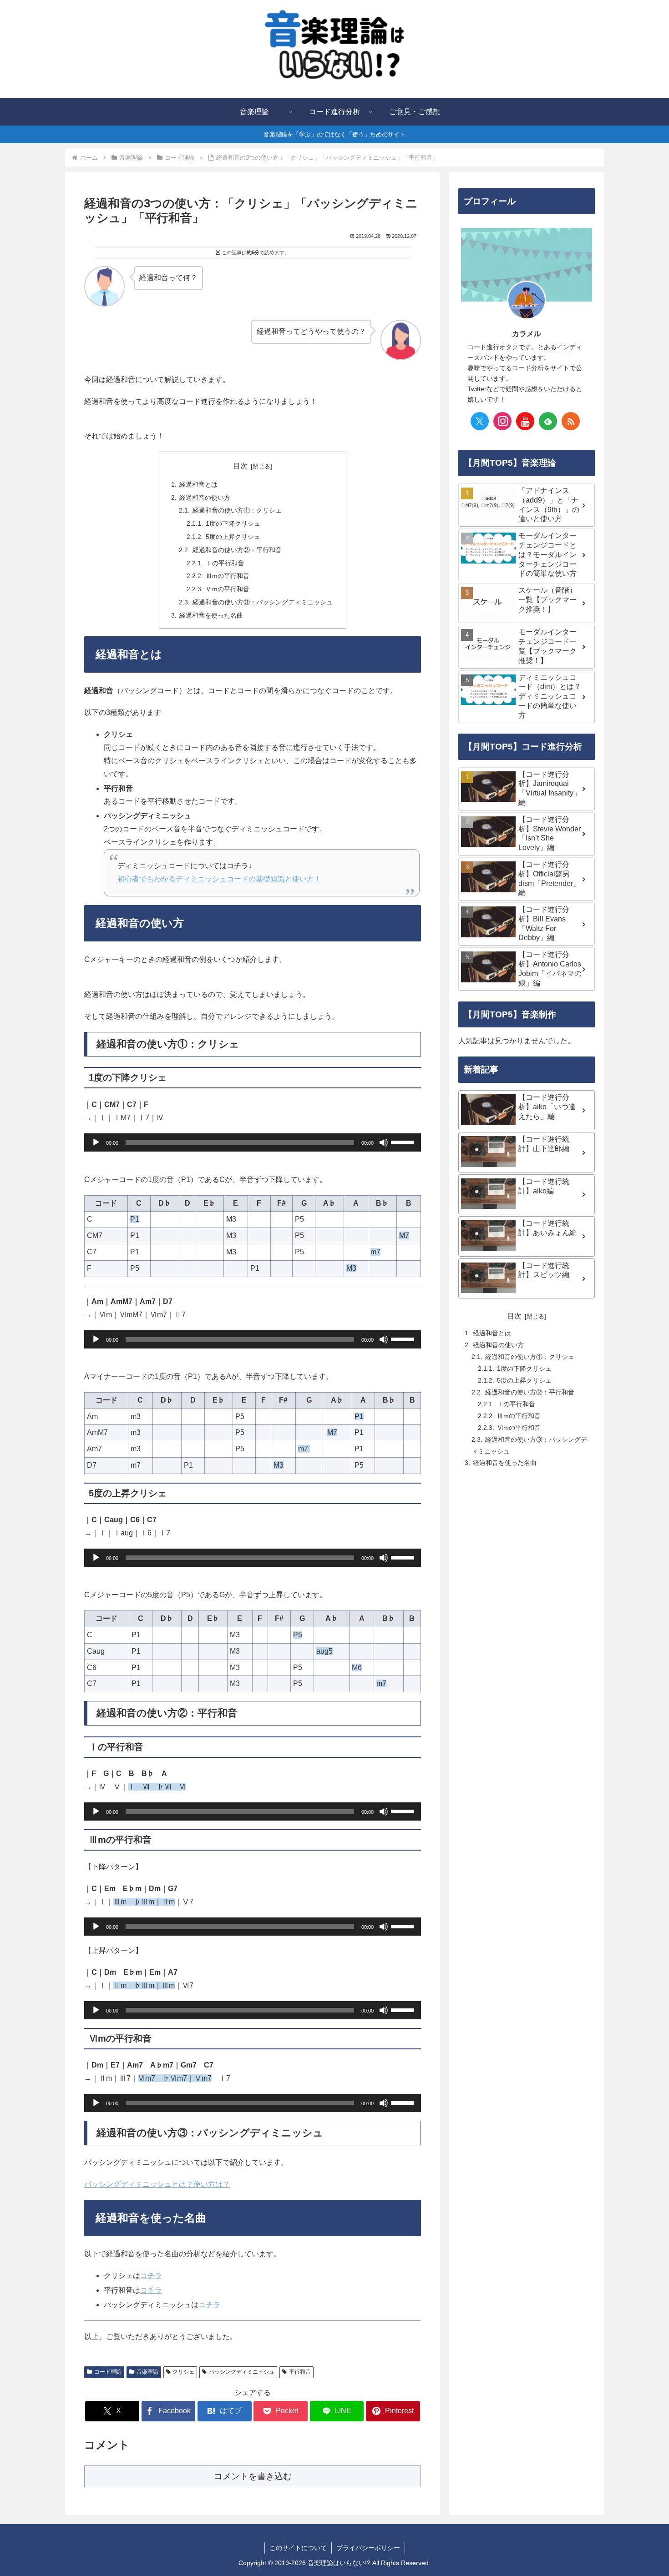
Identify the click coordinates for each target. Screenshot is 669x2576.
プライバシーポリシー (368, 2548)
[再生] (96, 1142)
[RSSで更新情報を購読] (571, 421)
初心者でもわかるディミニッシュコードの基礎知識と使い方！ (219, 879)
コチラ (151, 2276)
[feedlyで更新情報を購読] (548, 421)
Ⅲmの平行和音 (228, 576)
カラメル (527, 334)
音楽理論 (147, 2372)
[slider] (404, 1142)
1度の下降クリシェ (233, 523)
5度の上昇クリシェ (233, 537)
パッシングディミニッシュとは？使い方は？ (157, 2184)
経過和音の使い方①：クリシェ (237, 510)
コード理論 (108, 2372)
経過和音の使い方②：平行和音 (237, 550)
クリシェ (183, 2372)
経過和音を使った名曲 (211, 615)
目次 (240, 466)
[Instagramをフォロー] (502, 421)
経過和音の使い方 (205, 498)
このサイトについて (298, 2548)
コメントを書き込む (253, 2476)
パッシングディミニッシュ (242, 2372)
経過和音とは (198, 484)
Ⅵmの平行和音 (228, 589)
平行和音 (300, 2372)
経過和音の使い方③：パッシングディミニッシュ (263, 602)
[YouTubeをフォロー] (525, 421)
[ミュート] (384, 1142)
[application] (253, 1142)
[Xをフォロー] (480, 421)
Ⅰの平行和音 (225, 563)
